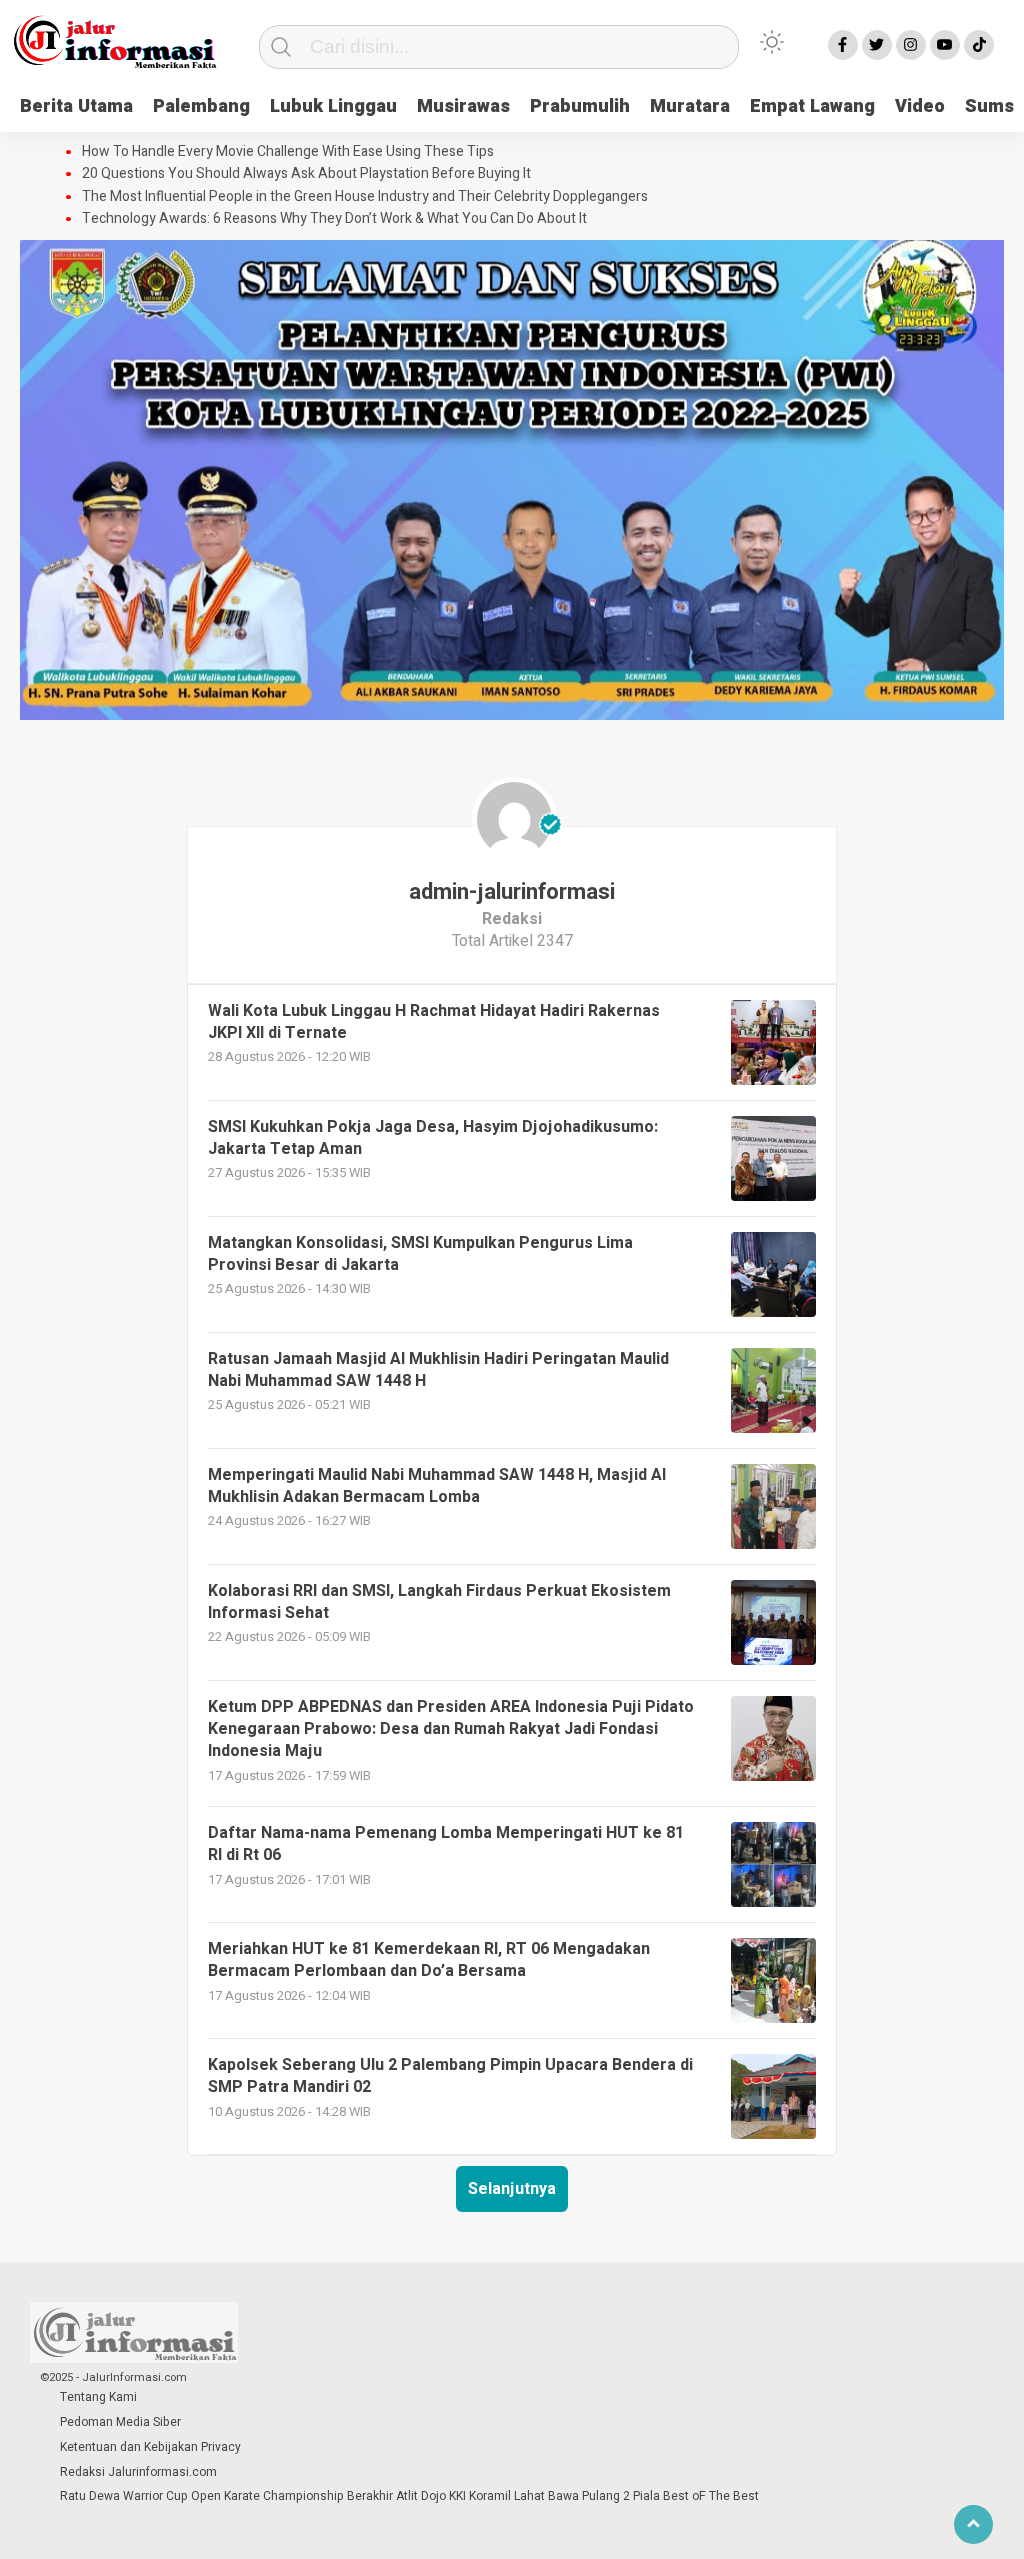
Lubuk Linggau (333, 106)
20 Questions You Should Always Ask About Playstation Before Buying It (306, 174)
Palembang (201, 106)
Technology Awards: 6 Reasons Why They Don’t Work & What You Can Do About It (334, 219)
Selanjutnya (512, 2189)
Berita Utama (76, 106)
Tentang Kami (98, 2397)
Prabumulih (580, 106)
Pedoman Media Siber (120, 2422)
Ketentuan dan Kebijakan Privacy (150, 2447)
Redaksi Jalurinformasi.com (138, 2472)
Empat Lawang (812, 106)
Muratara (690, 106)
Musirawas (463, 106)
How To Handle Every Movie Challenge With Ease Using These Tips (288, 152)
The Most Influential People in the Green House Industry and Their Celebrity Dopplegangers (365, 197)
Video (920, 106)
